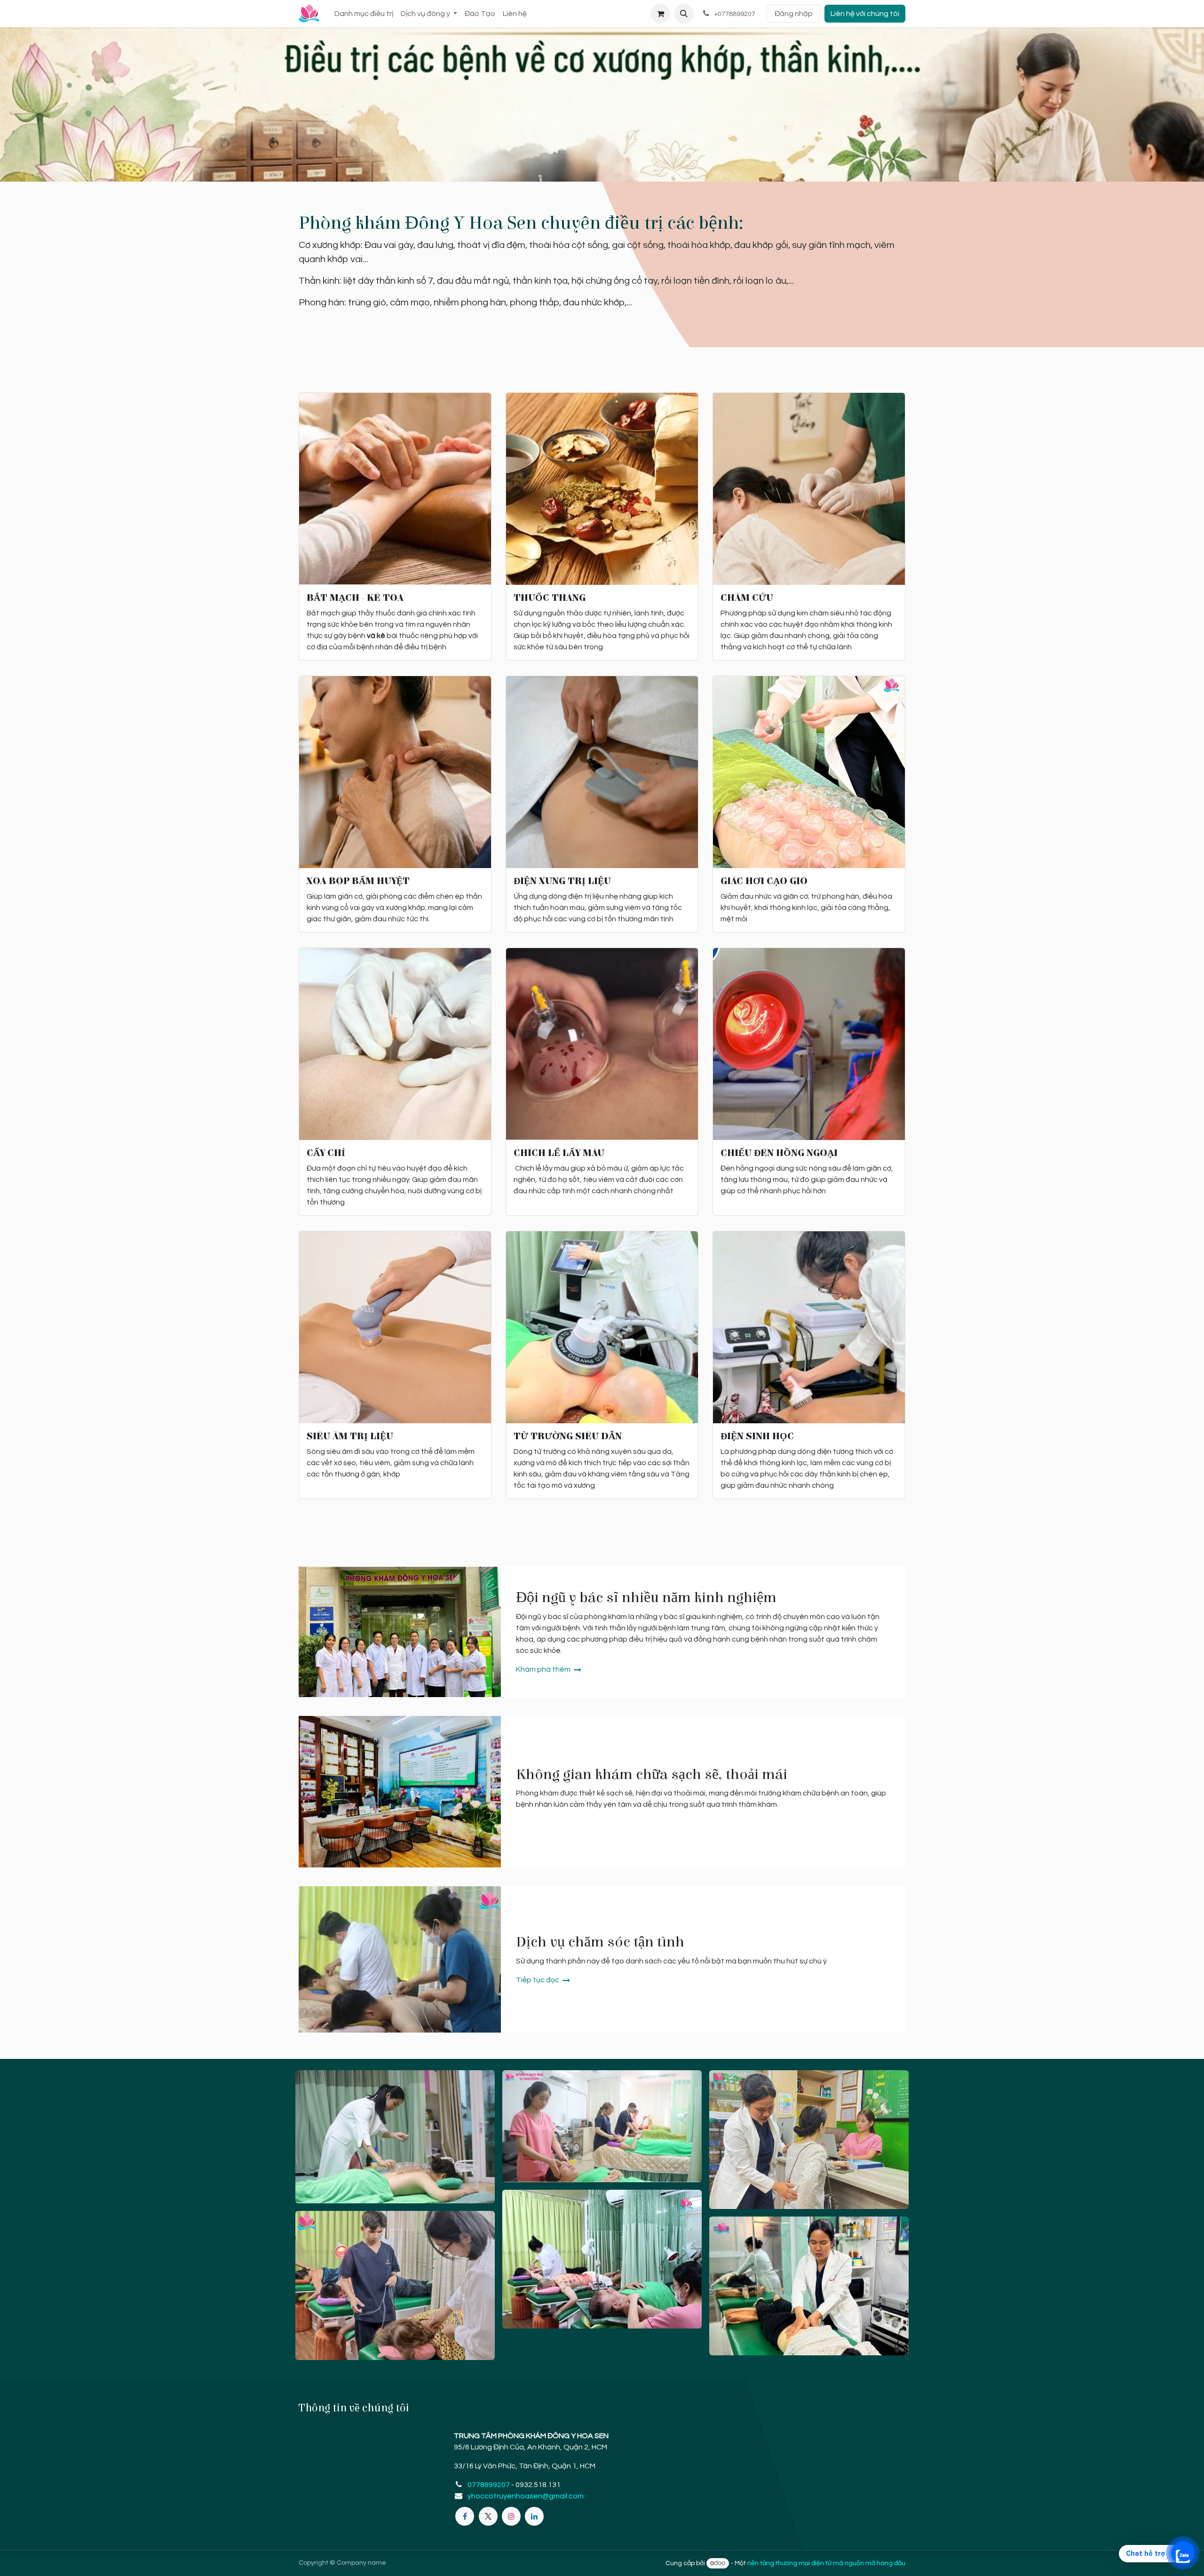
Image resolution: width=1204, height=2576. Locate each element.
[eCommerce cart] (660, 14)
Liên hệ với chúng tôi (865, 14)
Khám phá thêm (544, 1669)
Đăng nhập (794, 14)
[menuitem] (364, 14)
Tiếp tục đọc (538, 1980)
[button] (684, 14)
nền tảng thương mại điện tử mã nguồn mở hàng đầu (826, 2563)
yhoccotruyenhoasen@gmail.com (526, 2496)
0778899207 (489, 2485)
